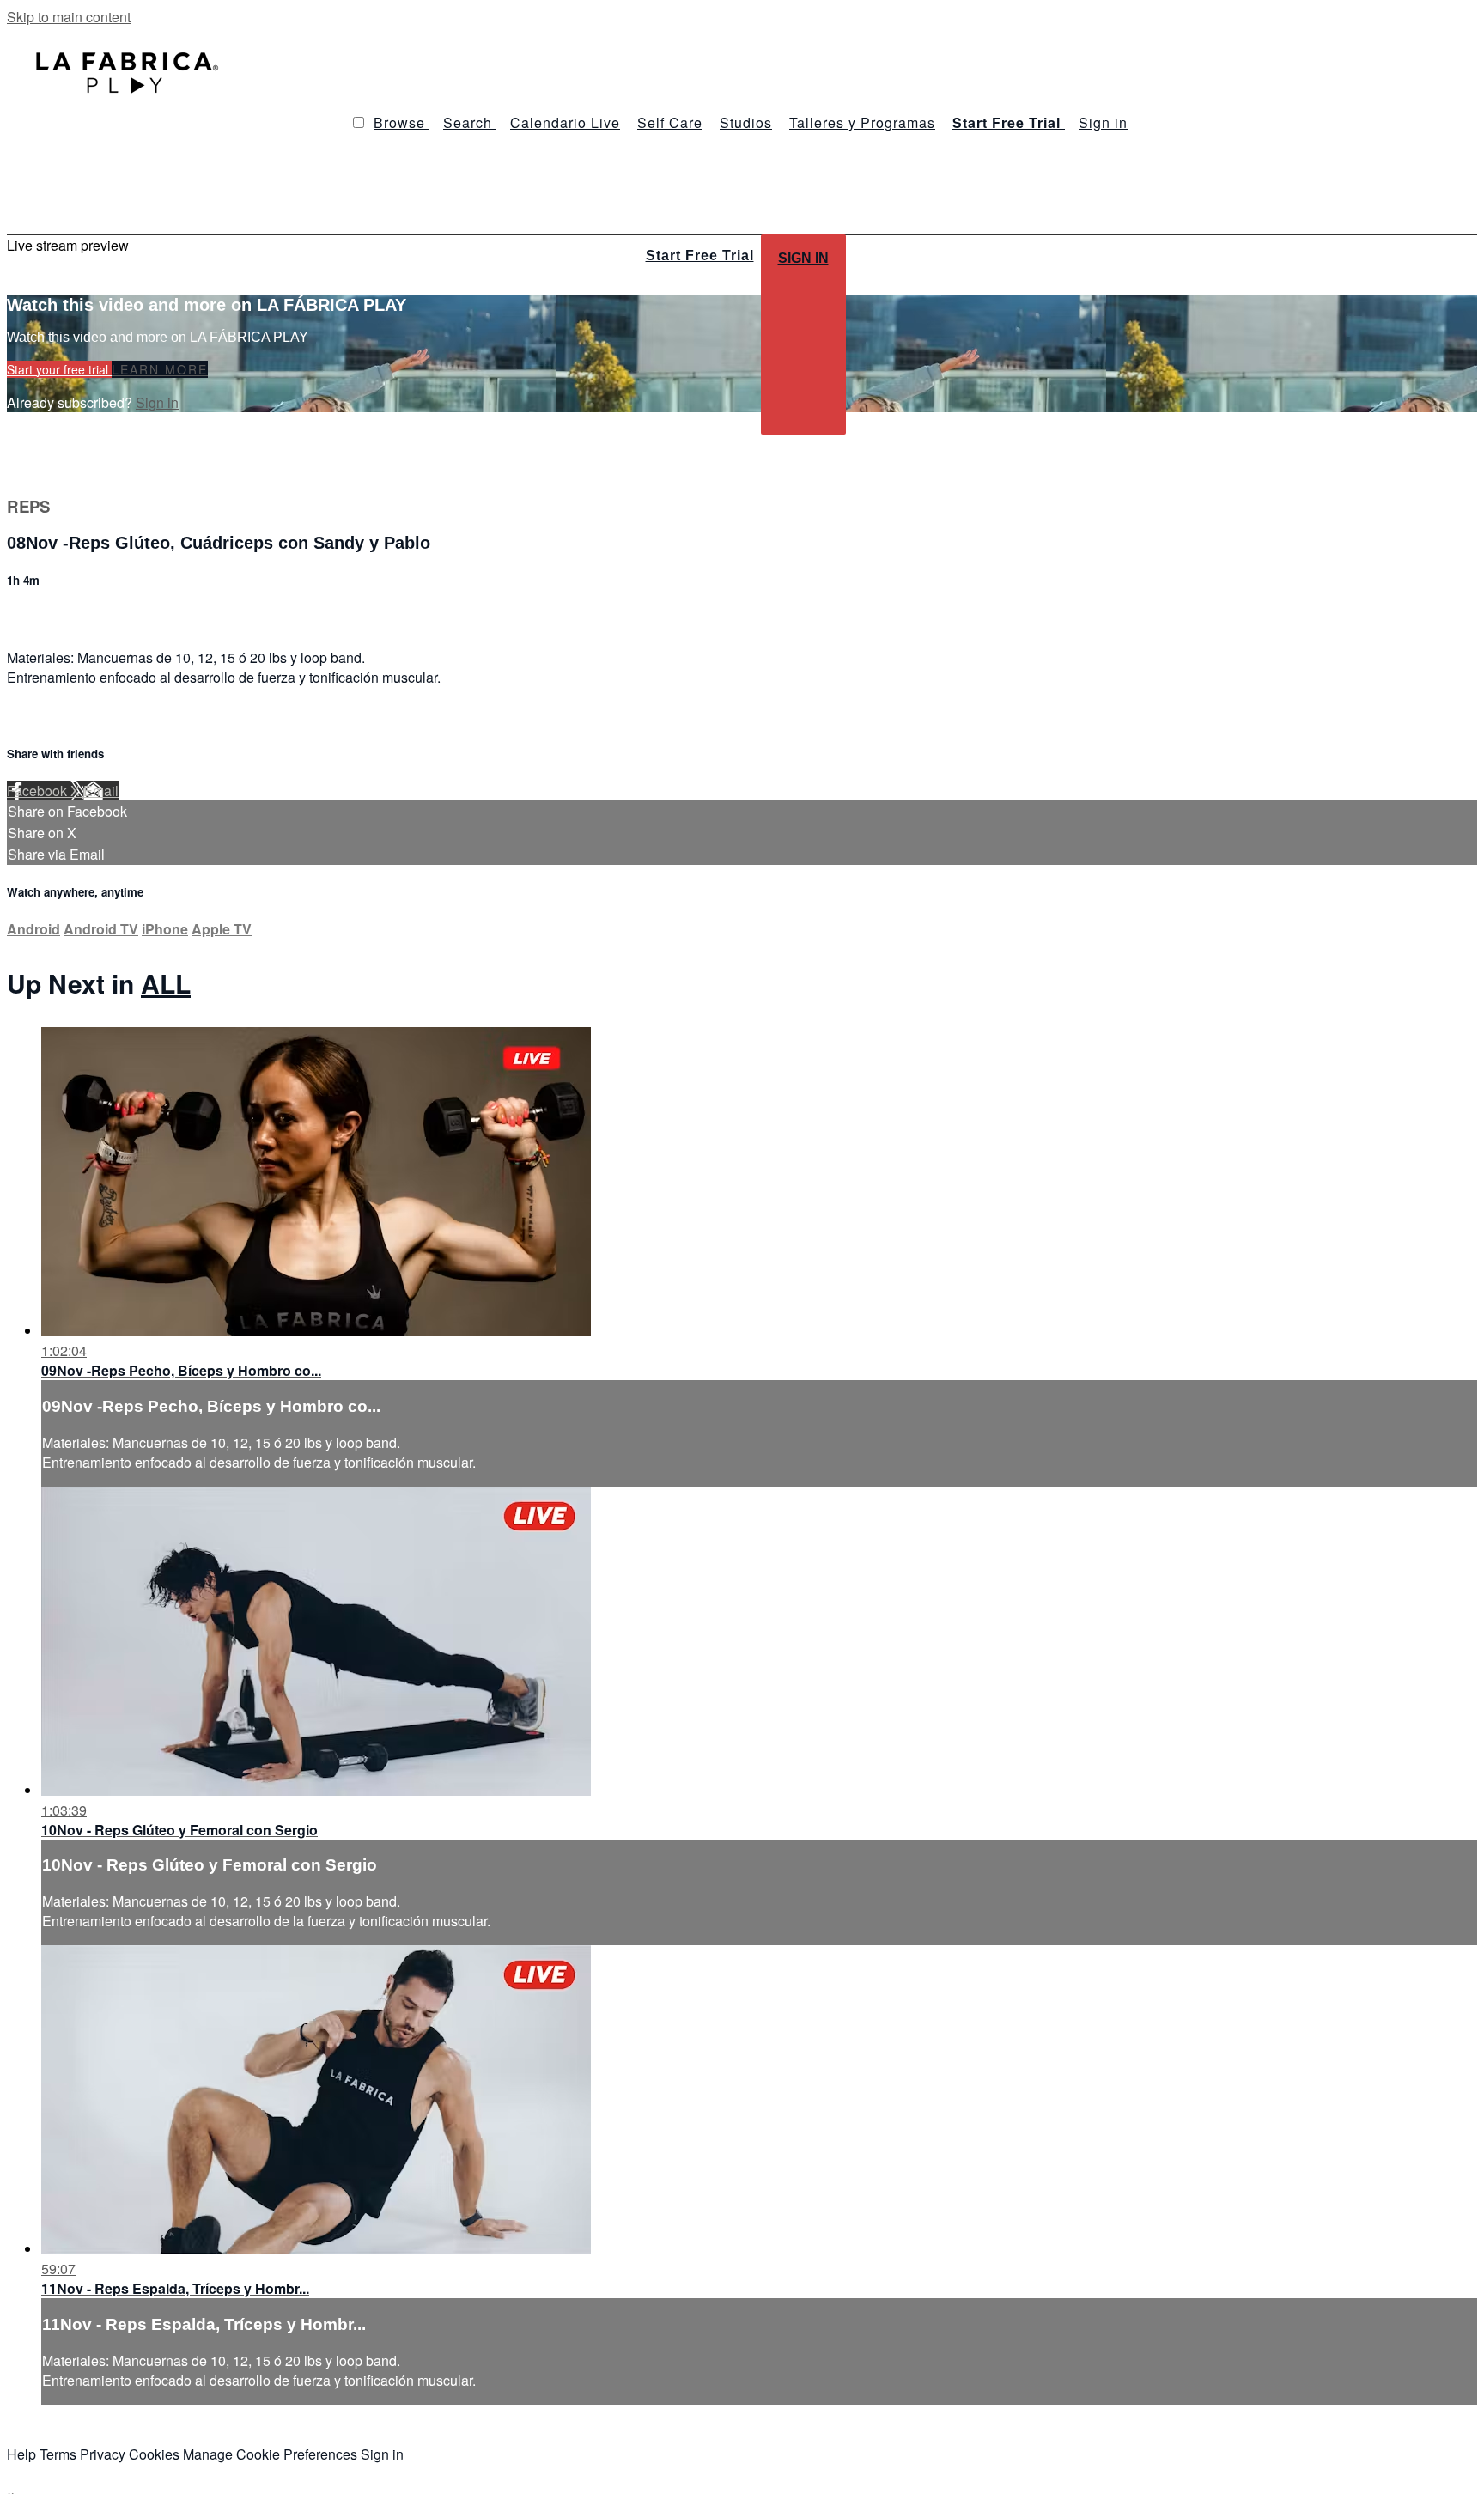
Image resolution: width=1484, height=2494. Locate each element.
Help (23, 2454)
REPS (28, 506)
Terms (60, 2454)
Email (101, 791)
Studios (746, 122)
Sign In (803, 258)
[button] (359, 122)
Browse (401, 122)
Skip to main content (69, 17)
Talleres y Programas (862, 122)
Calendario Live (565, 122)
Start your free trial (59, 369)
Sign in (1103, 122)
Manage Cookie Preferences (272, 2454)
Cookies (156, 2454)
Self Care (670, 122)
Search (470, 122)
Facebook (39, 791)
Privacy (104, 2454)
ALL (166, 983)
